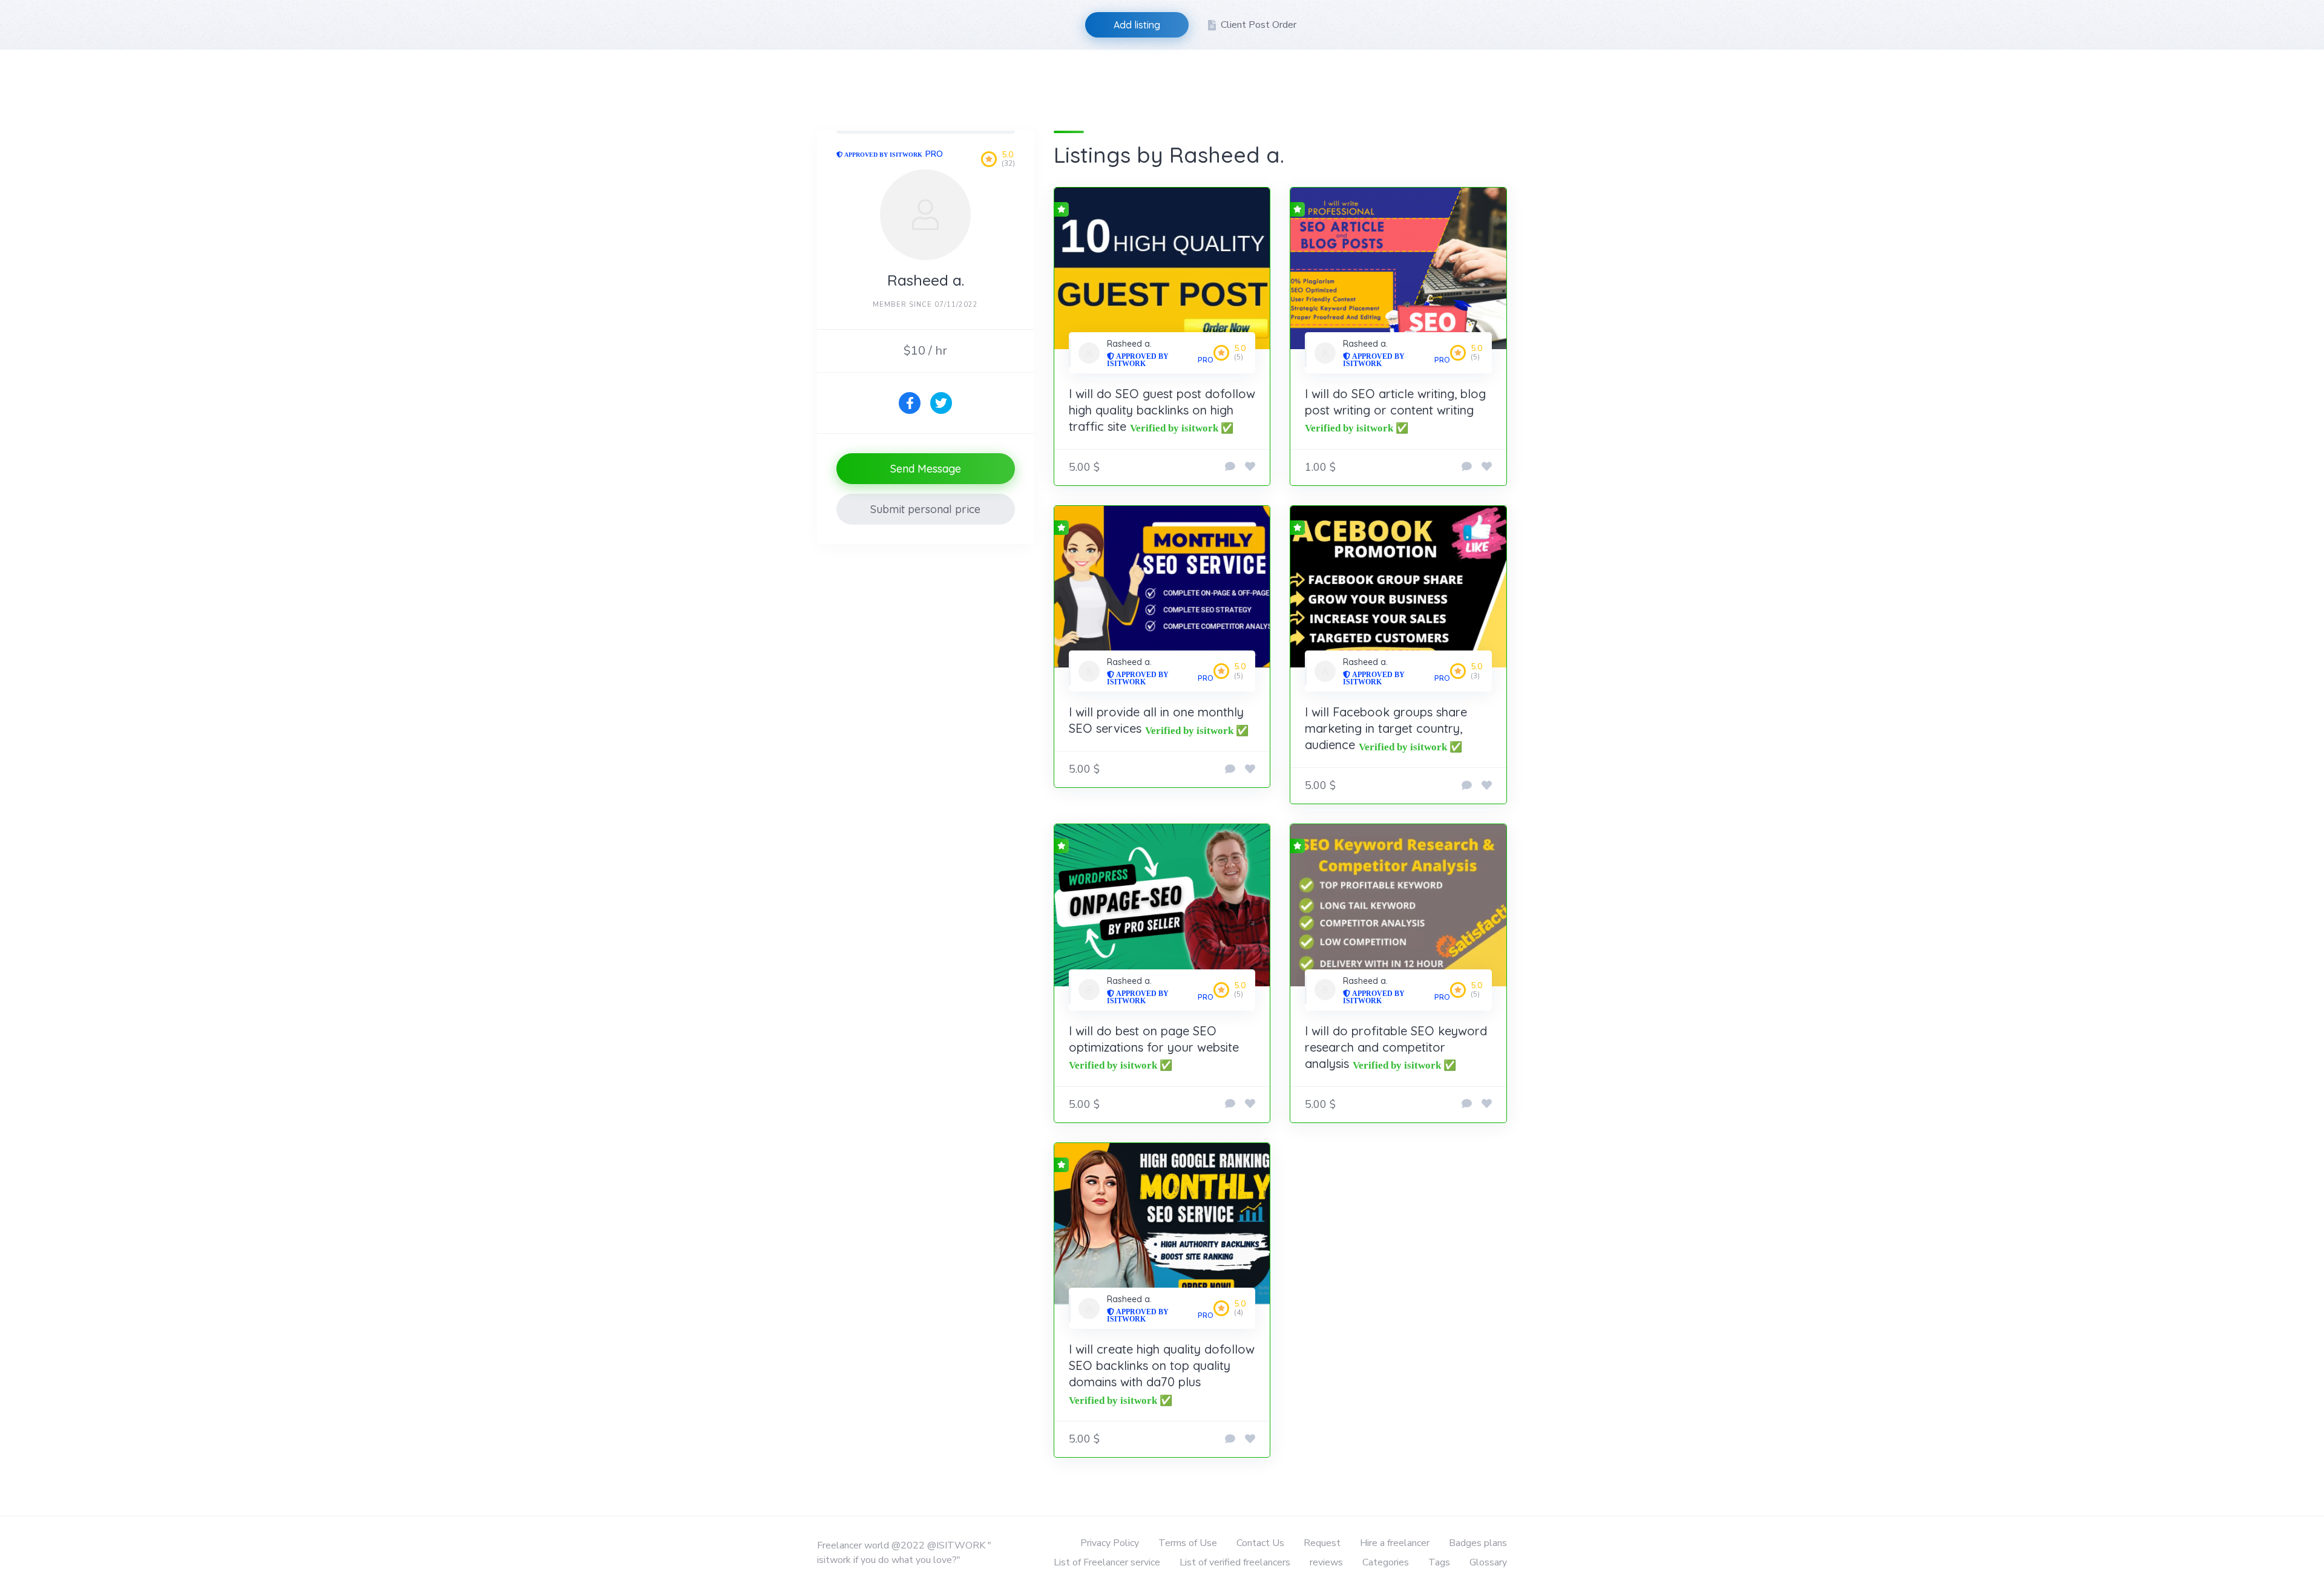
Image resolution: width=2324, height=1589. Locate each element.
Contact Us (1260, 1543)
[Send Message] (1230, 467)
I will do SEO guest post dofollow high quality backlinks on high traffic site (1162, 410)
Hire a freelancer (1395, 1543)
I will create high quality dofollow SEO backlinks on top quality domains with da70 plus (1162, 1365)
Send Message (926, 469)
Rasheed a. (1129, 344)
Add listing (1137, 25)
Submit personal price (925, 509)
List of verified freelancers (1235, 1562)
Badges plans (1478, 1543)
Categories (1386, 1562)
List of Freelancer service (1107, 1562)
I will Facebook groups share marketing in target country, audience (1386, 728)
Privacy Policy (1110, 1543)
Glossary (1488, 1562)
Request (1322, 1543)
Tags (1439, 1562)
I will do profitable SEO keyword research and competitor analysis (1396, 1047)
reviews (1326, 1562)
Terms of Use (1188, 1543)
